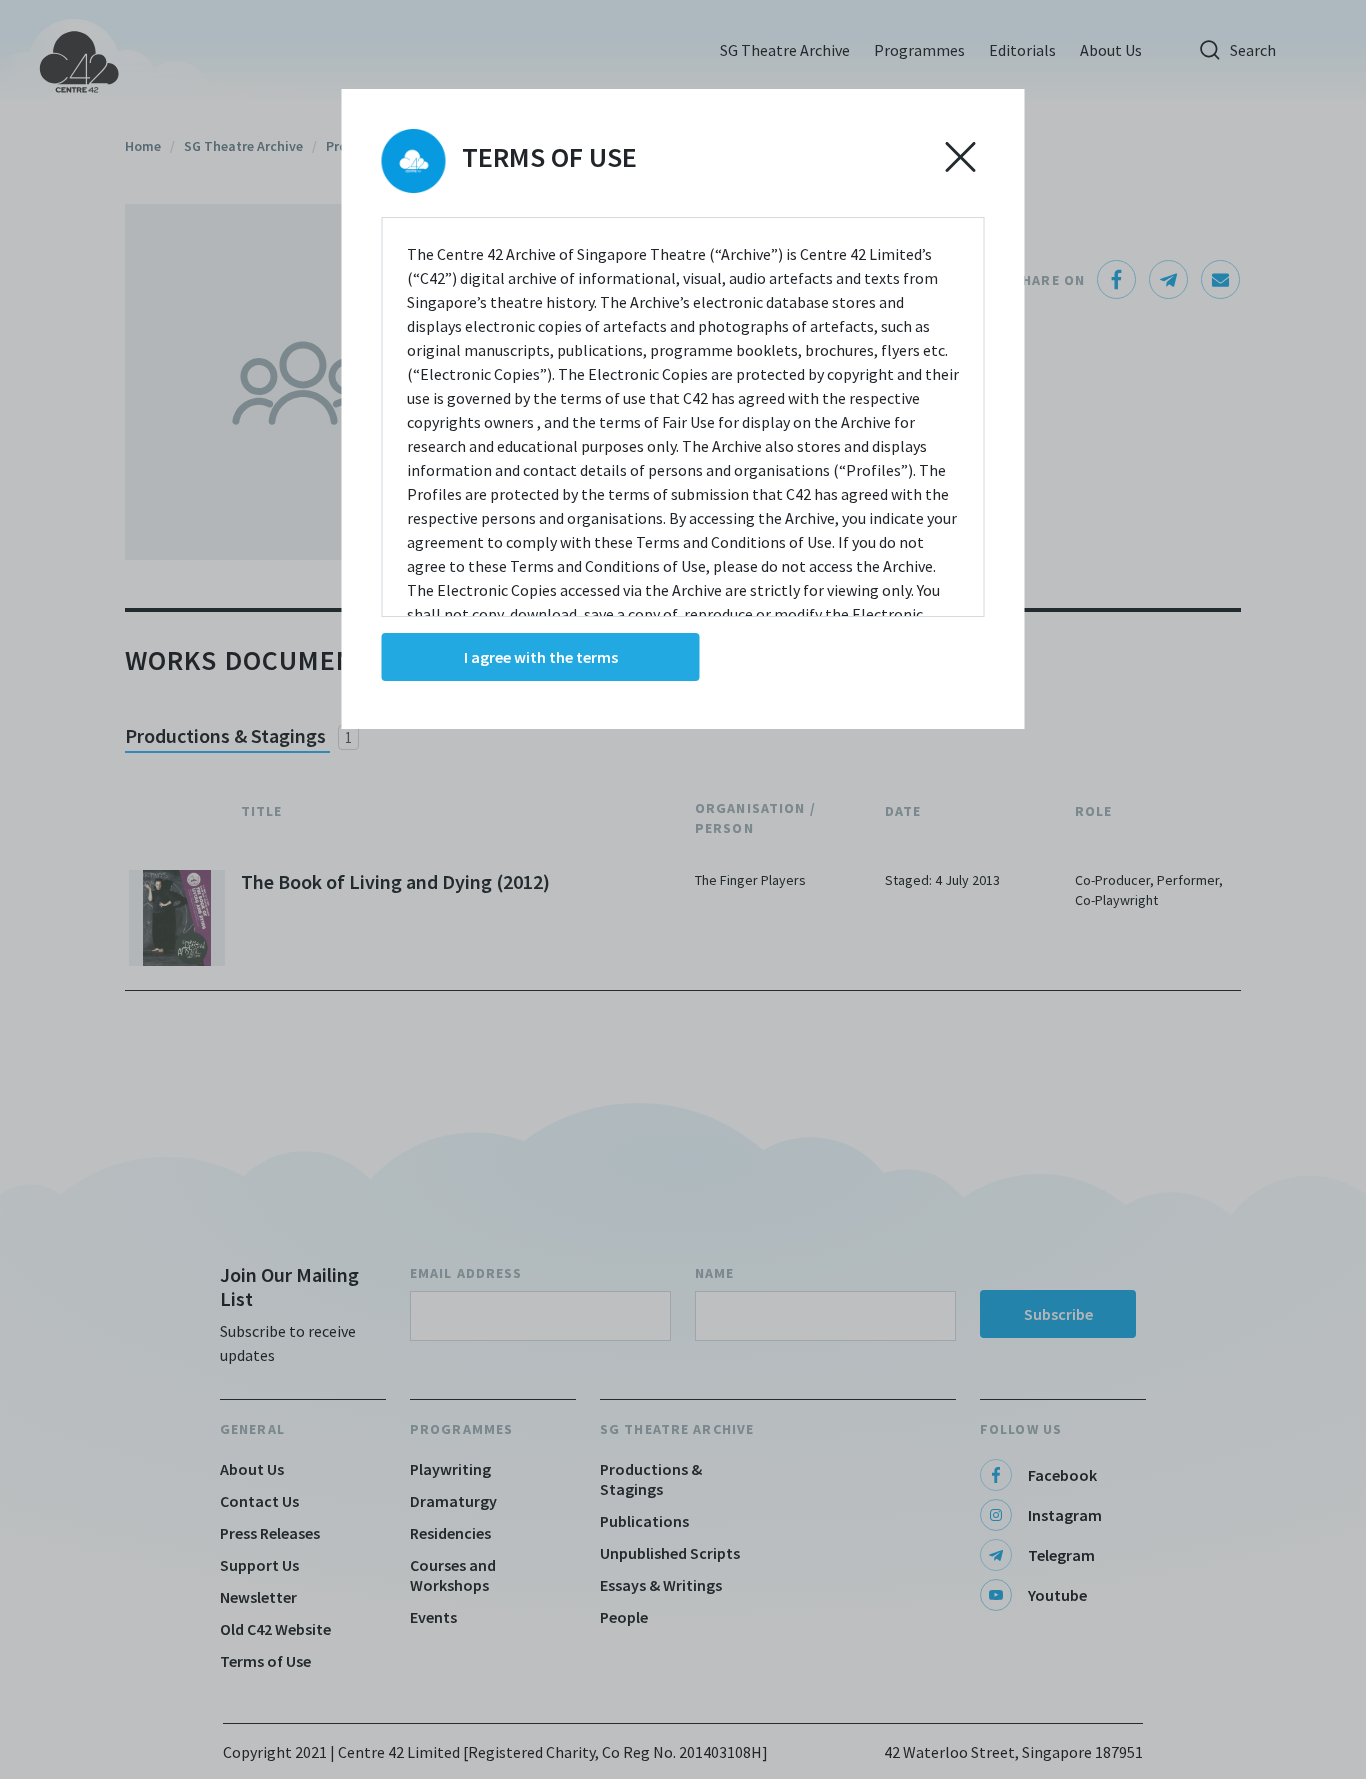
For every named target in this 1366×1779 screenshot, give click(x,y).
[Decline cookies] (961, 157)
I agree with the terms (541, 657)
